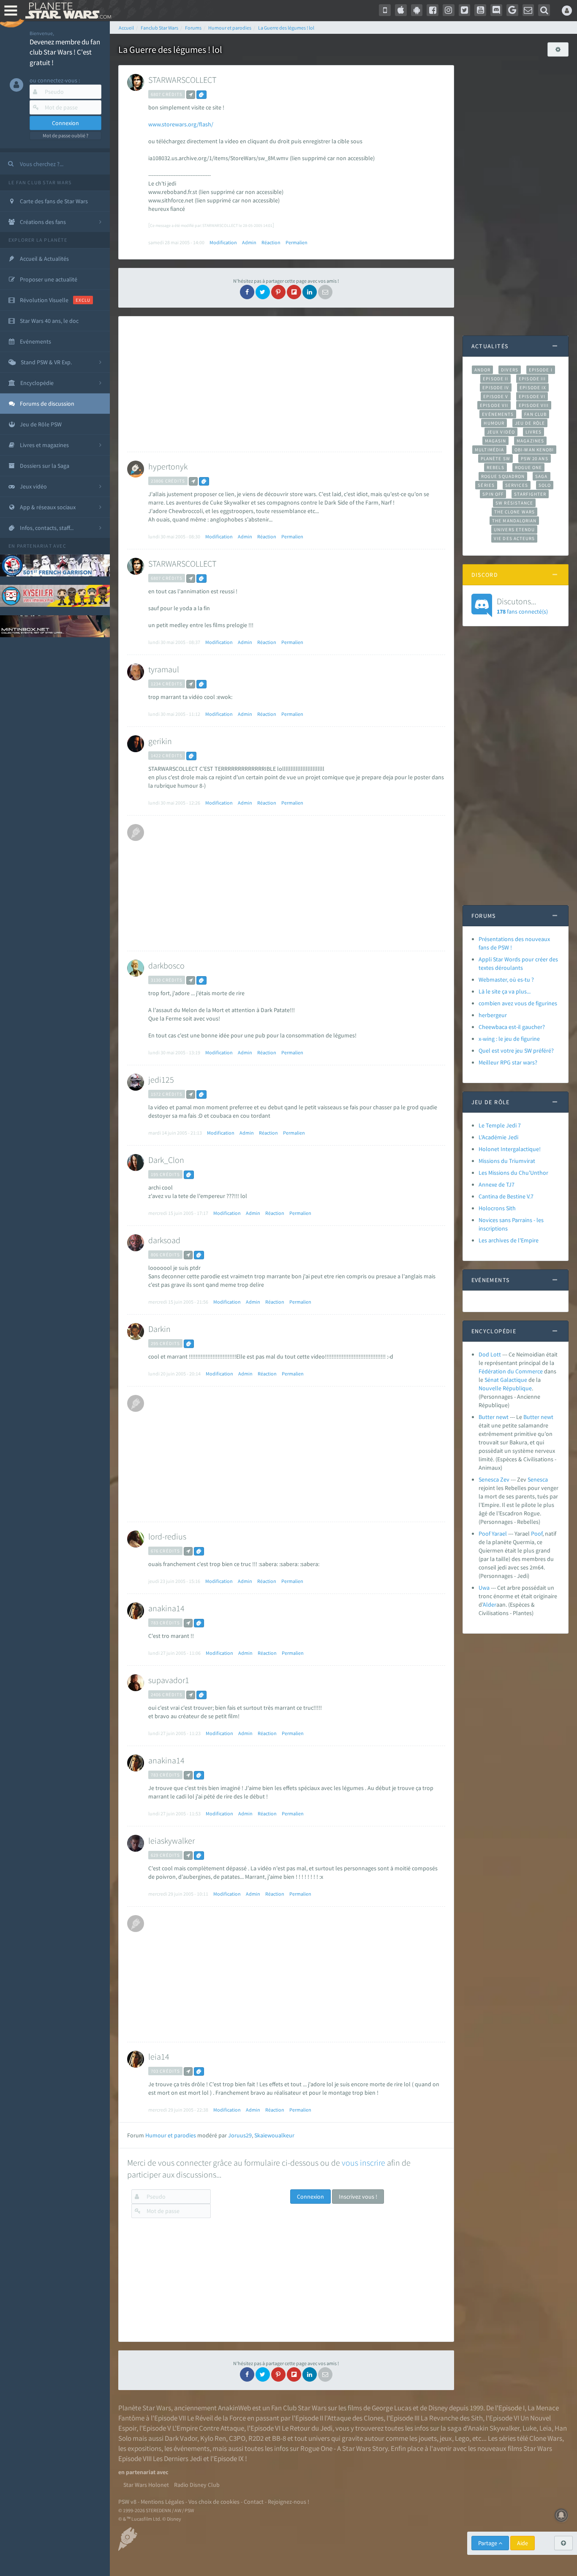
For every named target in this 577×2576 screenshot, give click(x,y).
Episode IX (533, 387)
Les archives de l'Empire (509, 1240)
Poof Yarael (493, 1534)
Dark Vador (181, 2438)
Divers (510, 370)
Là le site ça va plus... (505, 991)
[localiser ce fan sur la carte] (191, 95)
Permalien (297, 242)
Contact (254, 2502)
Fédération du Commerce (511, 1371)
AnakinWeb (234, 2408)
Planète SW (495, 458)
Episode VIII (534, 405)
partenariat (34, 546)
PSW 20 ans (535, 458)
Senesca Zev (494, 1479)
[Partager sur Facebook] (247, 292)
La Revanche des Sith (452, 2418)
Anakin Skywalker (494, 2428)
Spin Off (493, 494)
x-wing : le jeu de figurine (509, 1039)
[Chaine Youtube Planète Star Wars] (480, 10)
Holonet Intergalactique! (510, 1149)
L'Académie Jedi (498, 1137)
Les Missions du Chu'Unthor (513, 1173)
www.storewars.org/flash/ (181, 124)
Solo (545, 485)
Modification (223, 242)
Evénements (498, 414)
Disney (438, 2408)
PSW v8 (127, 2502)
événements (192, 2448)
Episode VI (532, 396)
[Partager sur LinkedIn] (310, 292)
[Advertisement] (284, 384)
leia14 (159, 2056)
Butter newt (494, 1417)
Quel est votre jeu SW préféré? (516, 1051)
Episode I (541, 370)
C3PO (237, 2438)
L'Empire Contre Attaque (208, 2428)
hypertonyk (168, 466)
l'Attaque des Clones (354, 2418)
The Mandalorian (514, 521)
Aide (523, 2543)
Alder (490, 1605)
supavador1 (169, 1680)
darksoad (164, 1240)
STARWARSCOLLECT (182, 80)
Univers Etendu (514, 529)
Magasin (496, 441)
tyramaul (164, 669)
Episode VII (494, 405)
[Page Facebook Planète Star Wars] (433, 10)
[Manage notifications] (561, 2515)
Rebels (495, 467)
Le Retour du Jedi (307, 2428)
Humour (494, 423)
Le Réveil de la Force (216, 2418)
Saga (541, 476)
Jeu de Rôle (530, 423)
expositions (144, 2448)
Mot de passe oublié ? (65, 135)
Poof (537, 1534)
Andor (482, 370)
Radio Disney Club (197, 2485)
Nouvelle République (505, 1388)
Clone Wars (546, 2438)
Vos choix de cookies (214, 2502)
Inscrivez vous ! (358, 2197)
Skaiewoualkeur (274, 2135)
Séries (486, 485)
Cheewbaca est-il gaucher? (512, 1027)
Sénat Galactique (506, 1380)
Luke (529, 2428)
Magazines (530, 441)
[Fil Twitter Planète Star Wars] (465, 10)
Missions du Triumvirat (507, 1161)
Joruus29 (240, 2135)
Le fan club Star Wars (40, 182)
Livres (534, 432)
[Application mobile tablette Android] (417, 10)
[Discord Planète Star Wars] (496, 10)
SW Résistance (514, 503)
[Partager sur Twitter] (263, 292)
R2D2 (256, 2438)
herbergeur (493, 1015)
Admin (249, 242)
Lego (462, 2438)
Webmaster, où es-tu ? (506, 980)
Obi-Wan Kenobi (534, 450)
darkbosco (166, 965)
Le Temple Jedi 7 (500, 1125)
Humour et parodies (171, 2135)
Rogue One (529, 467)
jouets (428, 2438)
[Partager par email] (325, 292)
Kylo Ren (213, 2438)
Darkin (159, 1329)
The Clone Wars (514, 512)
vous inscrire (363, 2163)
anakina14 (166, 1608)
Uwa (484, 1588)
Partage (488, 2543)
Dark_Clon (166, 1160)
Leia (546, 2428)
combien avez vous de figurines (518, 1003)
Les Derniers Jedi (177, 2459)
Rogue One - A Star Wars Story (344, 2448)
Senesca (538, 1479)
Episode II (495, 379)
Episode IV (496, 387)
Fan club (535, 414)
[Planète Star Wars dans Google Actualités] (512, 10)
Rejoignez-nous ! (288, 2502)
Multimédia (489, 450)
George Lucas (392, 2408)
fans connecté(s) (522, 606)
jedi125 (161, 1079)
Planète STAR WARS (67, 11)
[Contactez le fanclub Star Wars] (528, 10)
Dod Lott (490, 1354)
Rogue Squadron (503, 476)
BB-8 (279, 2438)
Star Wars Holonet (146, 2485)
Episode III (532, 379)
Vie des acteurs (514, 538)
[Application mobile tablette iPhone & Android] (385, 10)
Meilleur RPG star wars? (508, 1062)
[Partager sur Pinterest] (278, 292)
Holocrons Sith (497, 1208)
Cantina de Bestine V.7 (506, 1196)
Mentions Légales (162, 2502)
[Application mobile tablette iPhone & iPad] (401, 10)
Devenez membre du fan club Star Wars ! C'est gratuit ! (65, 52)
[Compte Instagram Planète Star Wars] (449, 10)
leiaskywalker (171, 1841)
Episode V (496, 396)
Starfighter (530, 494)
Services (517, 485)
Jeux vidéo (501, 432)
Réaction (271, 242)
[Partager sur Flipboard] (294, 292)
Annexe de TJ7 (497, 1184)
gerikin (160, 741)
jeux (446, 2438)
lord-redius (167, 1536)
